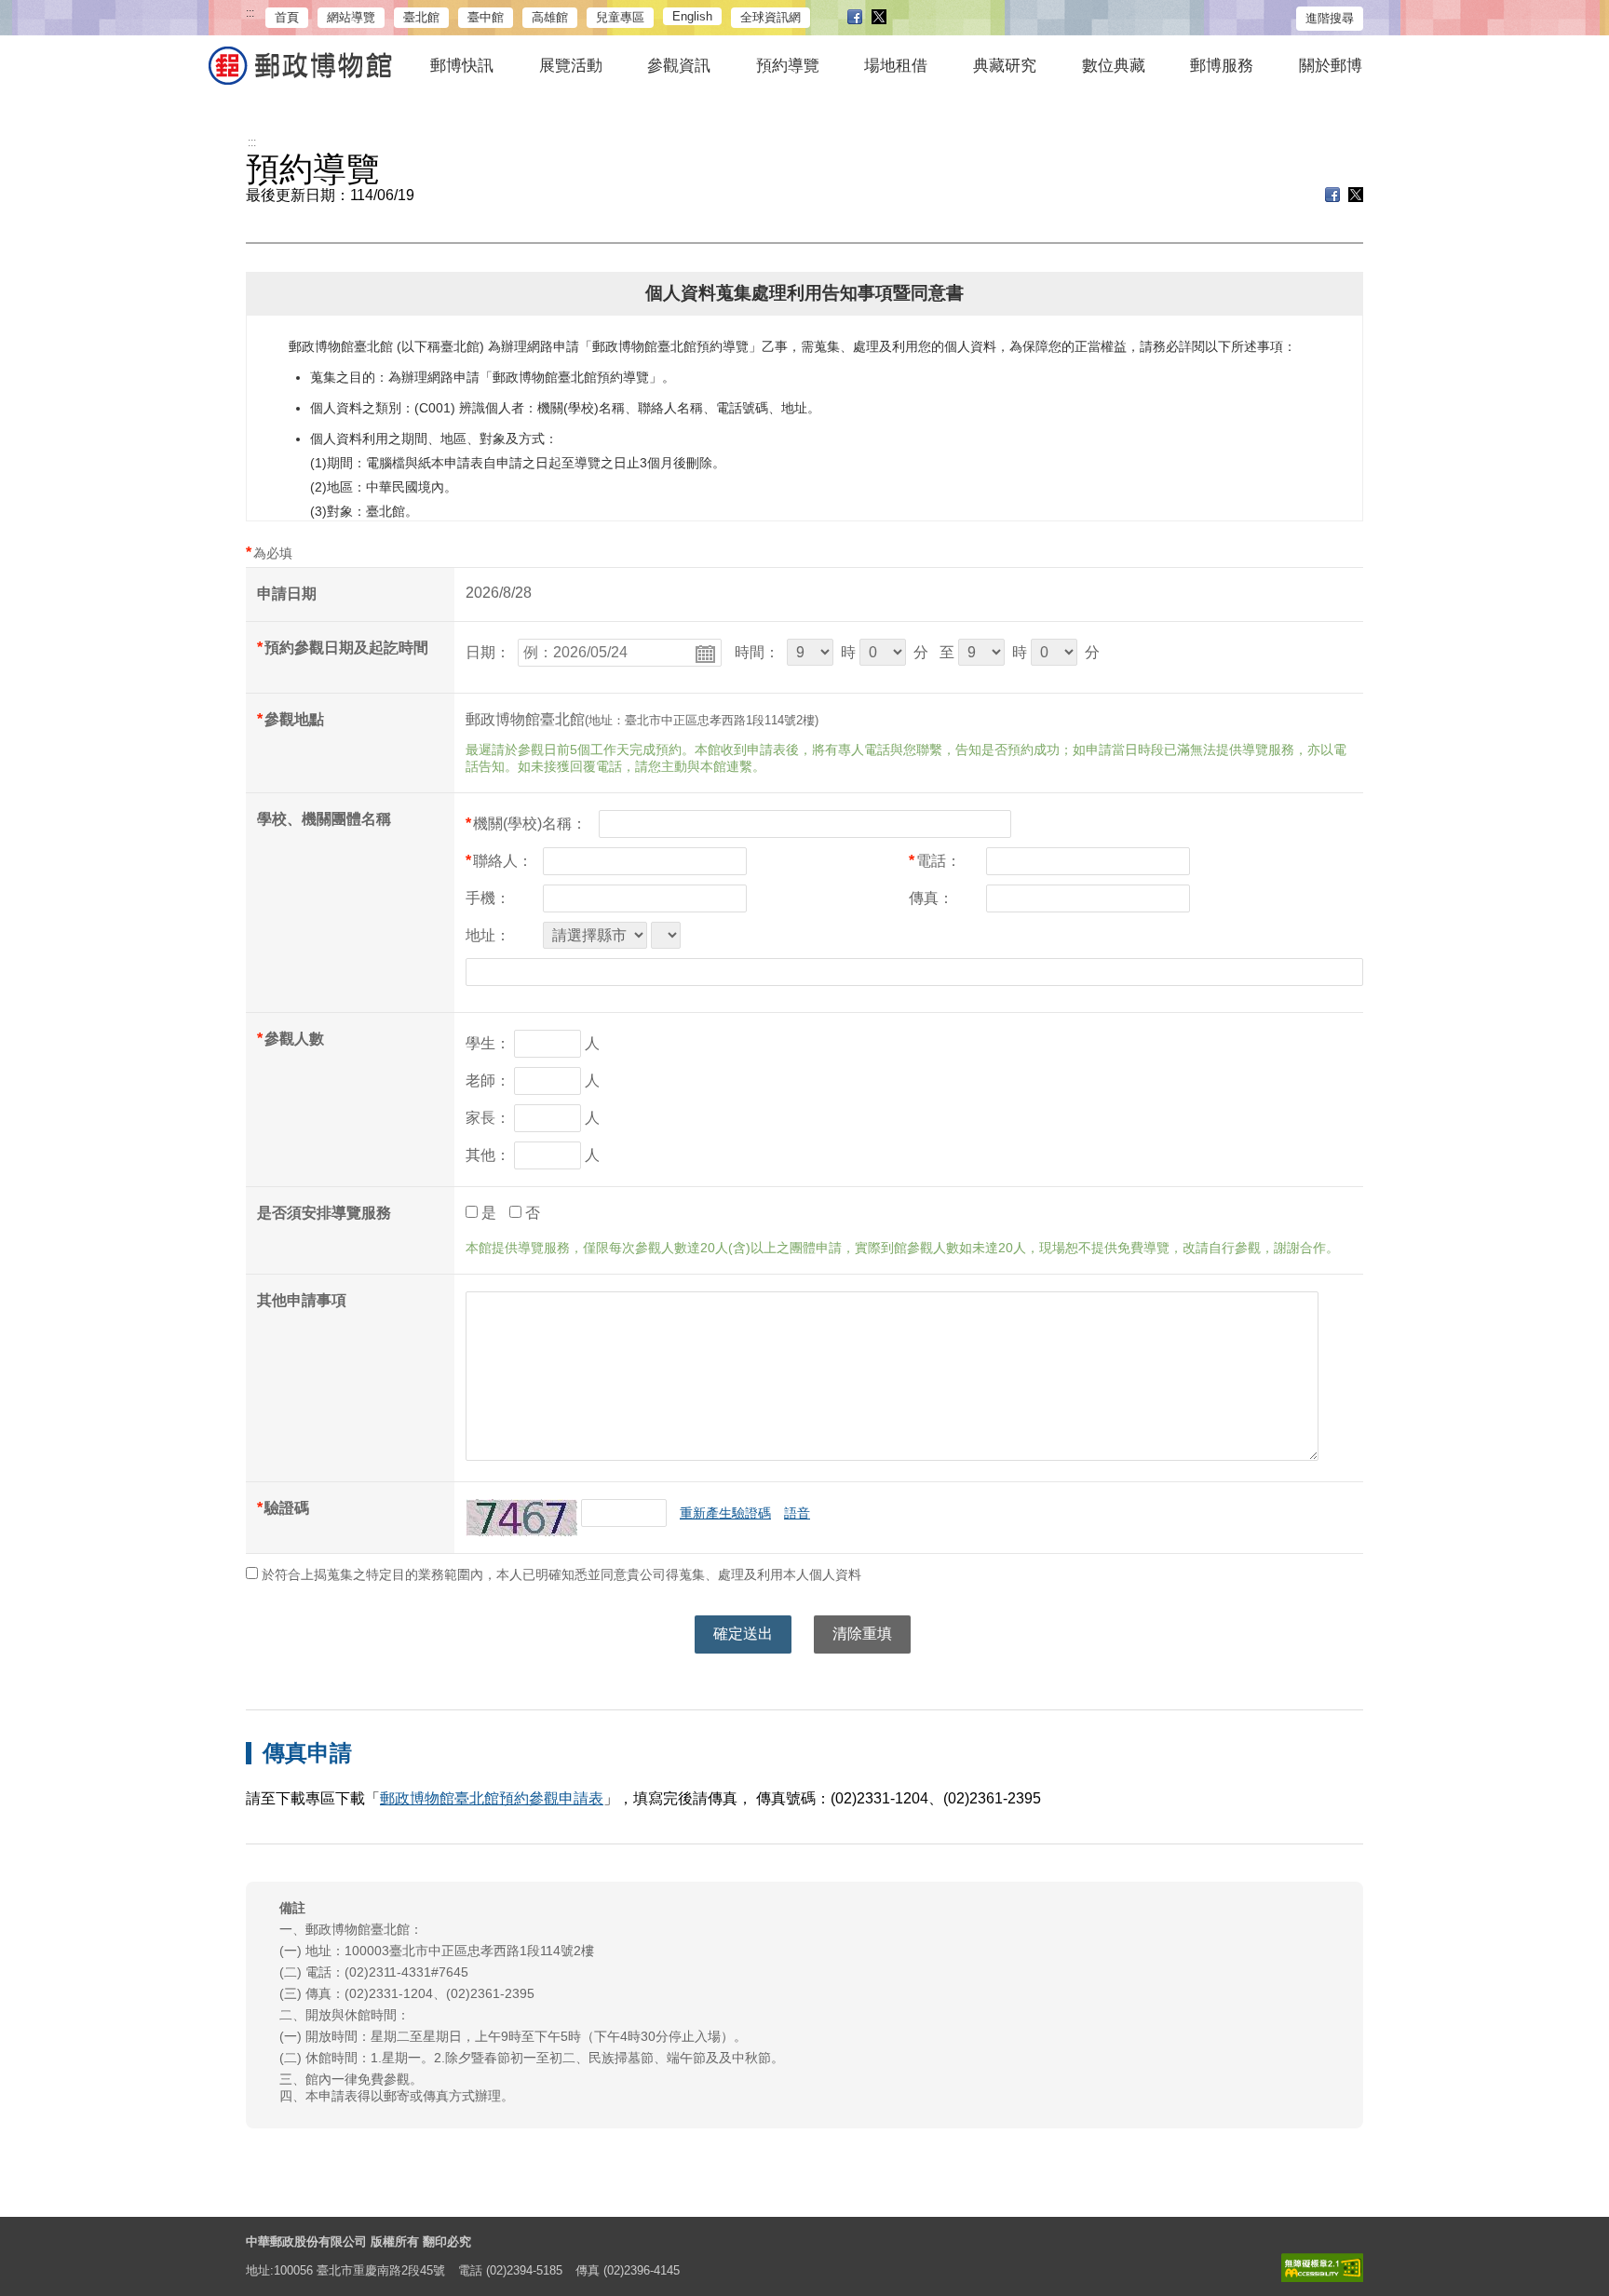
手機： (488, 898)
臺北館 (421, 17)
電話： (935, 861)
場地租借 (896, 66)
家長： (488, 1118)
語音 (797, 1513)
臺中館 (486, 17)
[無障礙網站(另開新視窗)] (1322, 2268)
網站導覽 (351, 17)
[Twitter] (879, 18)
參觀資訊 (679, 66)
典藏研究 (1005, 66)
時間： (757, 652)
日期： (488, 652)
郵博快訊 (462, 66)
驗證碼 (287, 1508)
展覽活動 (571, 66)
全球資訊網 (771, 17)
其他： (488, 1155)
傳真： (931, 898)
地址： (488, 935)
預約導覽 (788, 66)
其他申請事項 (302, 1300)
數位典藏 (1114, 66)
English (692, 16)
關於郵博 (1331, 66)
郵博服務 (1222, 66)
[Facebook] (855, 18)
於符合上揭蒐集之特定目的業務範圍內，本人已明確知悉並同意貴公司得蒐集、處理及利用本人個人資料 (560, 1574)
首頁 (287, 17)
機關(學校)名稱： (526, 824)
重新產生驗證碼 (725, 1513)
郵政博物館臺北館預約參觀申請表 (492, 1798)
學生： (488, 1043)
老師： (488, 1080)
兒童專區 (620, 17)
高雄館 (550, 17)
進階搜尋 (1330, 18)
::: (250, 14)
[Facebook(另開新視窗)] (1332, 197)
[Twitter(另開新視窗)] (1356, 197)
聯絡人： (499, 861)
